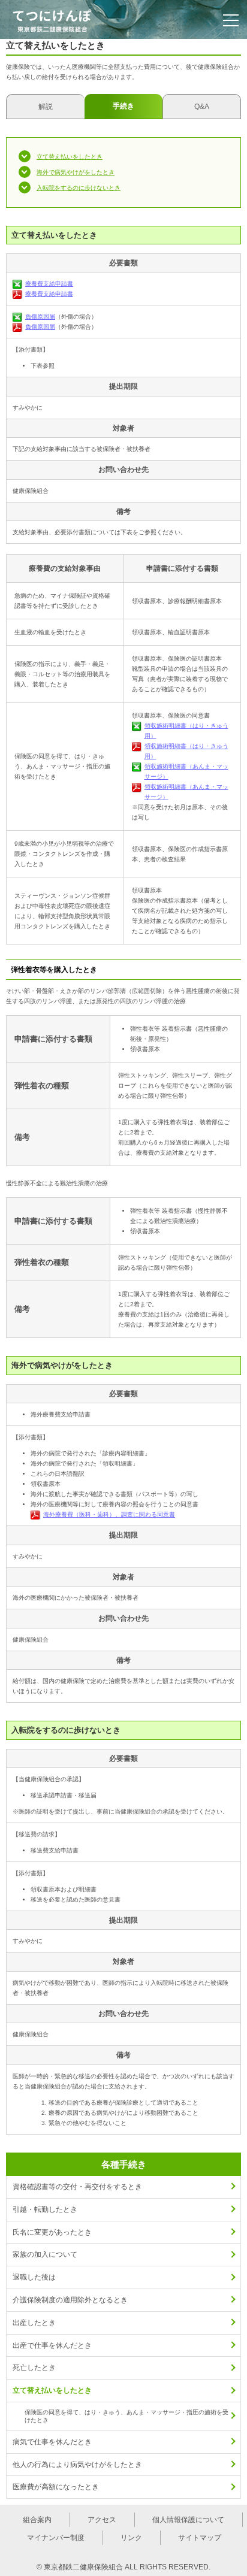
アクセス (102, 2520)
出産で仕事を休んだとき (52, 2345)
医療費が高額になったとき (56, 2487)
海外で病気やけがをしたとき (76, 172)
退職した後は (34, 2277)
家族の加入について (45, 2254)
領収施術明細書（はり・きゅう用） (186, 731)
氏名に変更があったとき (52, 2232)
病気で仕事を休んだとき (52, 2442)
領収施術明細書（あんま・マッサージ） (186, 771)
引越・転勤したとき (45, 2209)
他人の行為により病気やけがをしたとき (77, 2465)
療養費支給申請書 (49, 284)
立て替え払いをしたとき (70, 157)
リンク (131, 2538)
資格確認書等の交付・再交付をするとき (77, 2187)
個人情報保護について (188, 2520)
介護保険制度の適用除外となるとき (70, 2300)
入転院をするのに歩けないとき (79, 188)
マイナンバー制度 (56, 2538)
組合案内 (37, 2520)
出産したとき (34, 2323)
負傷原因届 (40, 317)
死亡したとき (34, 2368)
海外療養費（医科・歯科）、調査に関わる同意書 (109, 1514)
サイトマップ (200, 2538)
